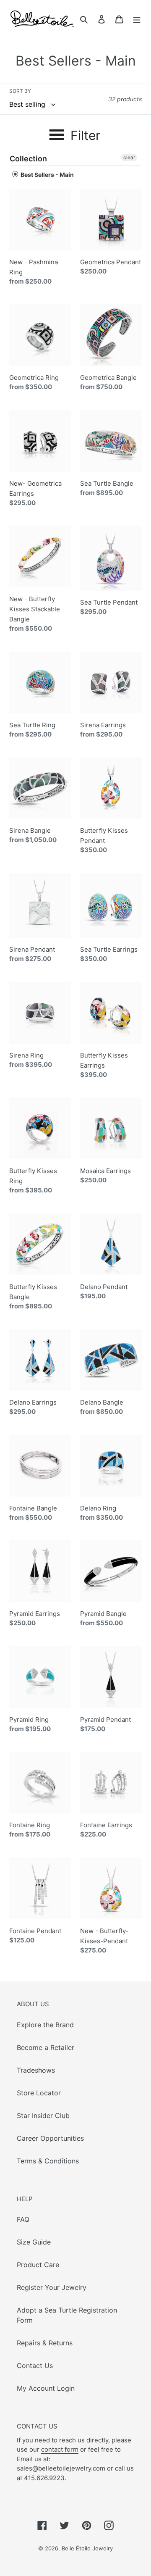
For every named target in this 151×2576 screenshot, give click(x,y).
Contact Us (35, 2365)
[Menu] (137, 19)
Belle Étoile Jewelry (87, 2548)
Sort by (20, 91)
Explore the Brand (45, 2025)
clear (129, 157)
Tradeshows (36, 2070)
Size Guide (34, 2242)
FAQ (23, 2219)
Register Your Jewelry (52, 2287)
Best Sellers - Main (47, 175)
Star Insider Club (43, 2116)
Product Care (38, 2265)
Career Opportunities (50, 2138)
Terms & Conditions (48, 2161)
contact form (60, 2449)
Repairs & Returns (45, 2343)
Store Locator (39, 2093)
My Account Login (46, 2388)
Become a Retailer (46, 2047)
